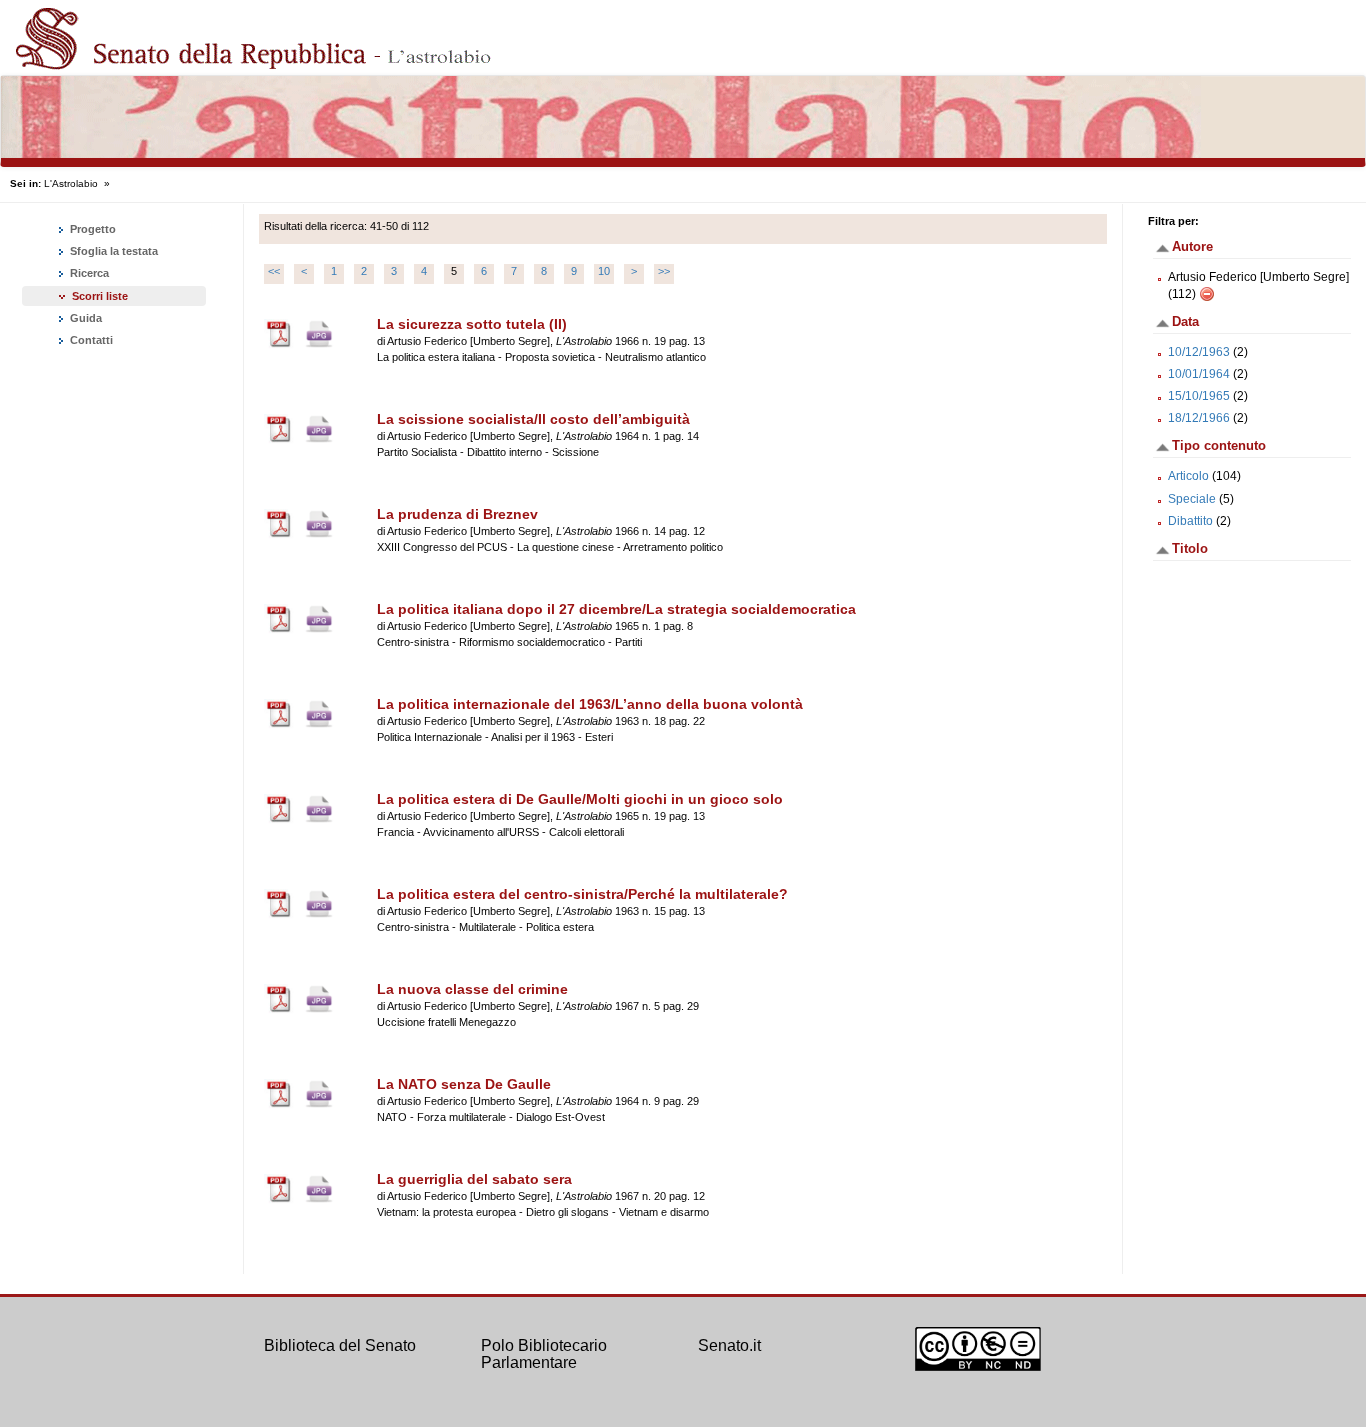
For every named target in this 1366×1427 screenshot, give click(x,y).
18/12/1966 (1199, 418)
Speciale (1192, 499)
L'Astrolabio (71, 183)
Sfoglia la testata (112, 251)
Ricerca (88, 273)
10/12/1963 (1199, 352)
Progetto (91, 229)
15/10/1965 (1199, 396)
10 (604, 271)
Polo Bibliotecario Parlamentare (544, 1354)
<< (274, 271)
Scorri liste (100, 296)
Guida (84, 318)
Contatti (90, 340)
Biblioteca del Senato (340, 1345)
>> (664, 271)
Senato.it (729, 1345)
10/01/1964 (1199, 374)
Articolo (1188, 476)
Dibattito (1190, 521)
